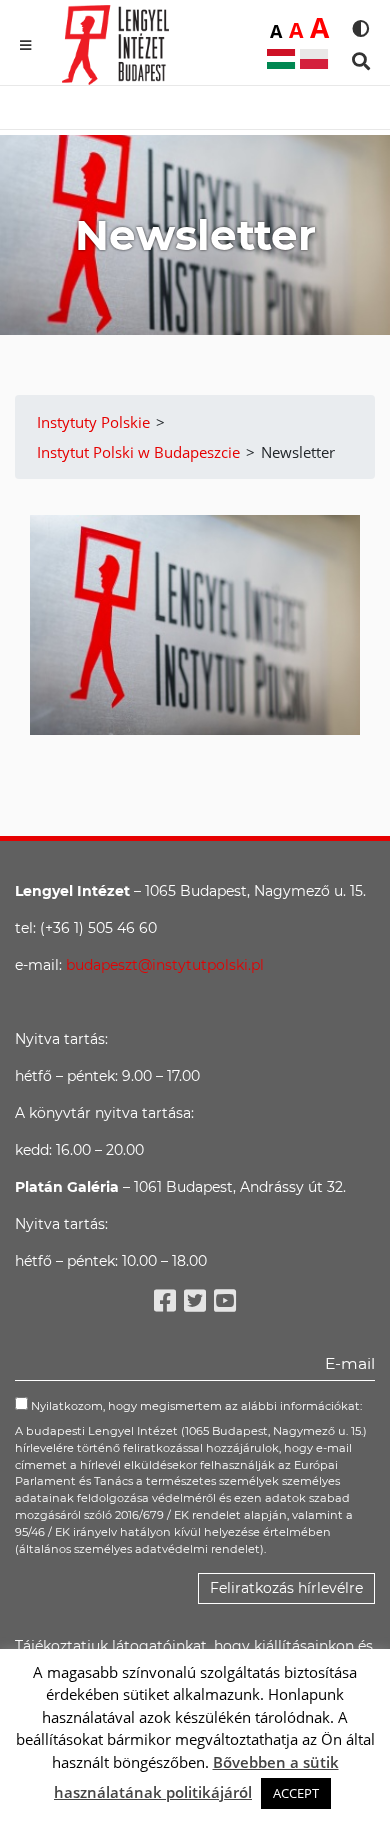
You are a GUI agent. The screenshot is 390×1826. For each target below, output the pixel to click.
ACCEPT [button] (296, 1793)
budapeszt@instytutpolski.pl (165, 965)
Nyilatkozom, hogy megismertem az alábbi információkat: (195, 1406)
